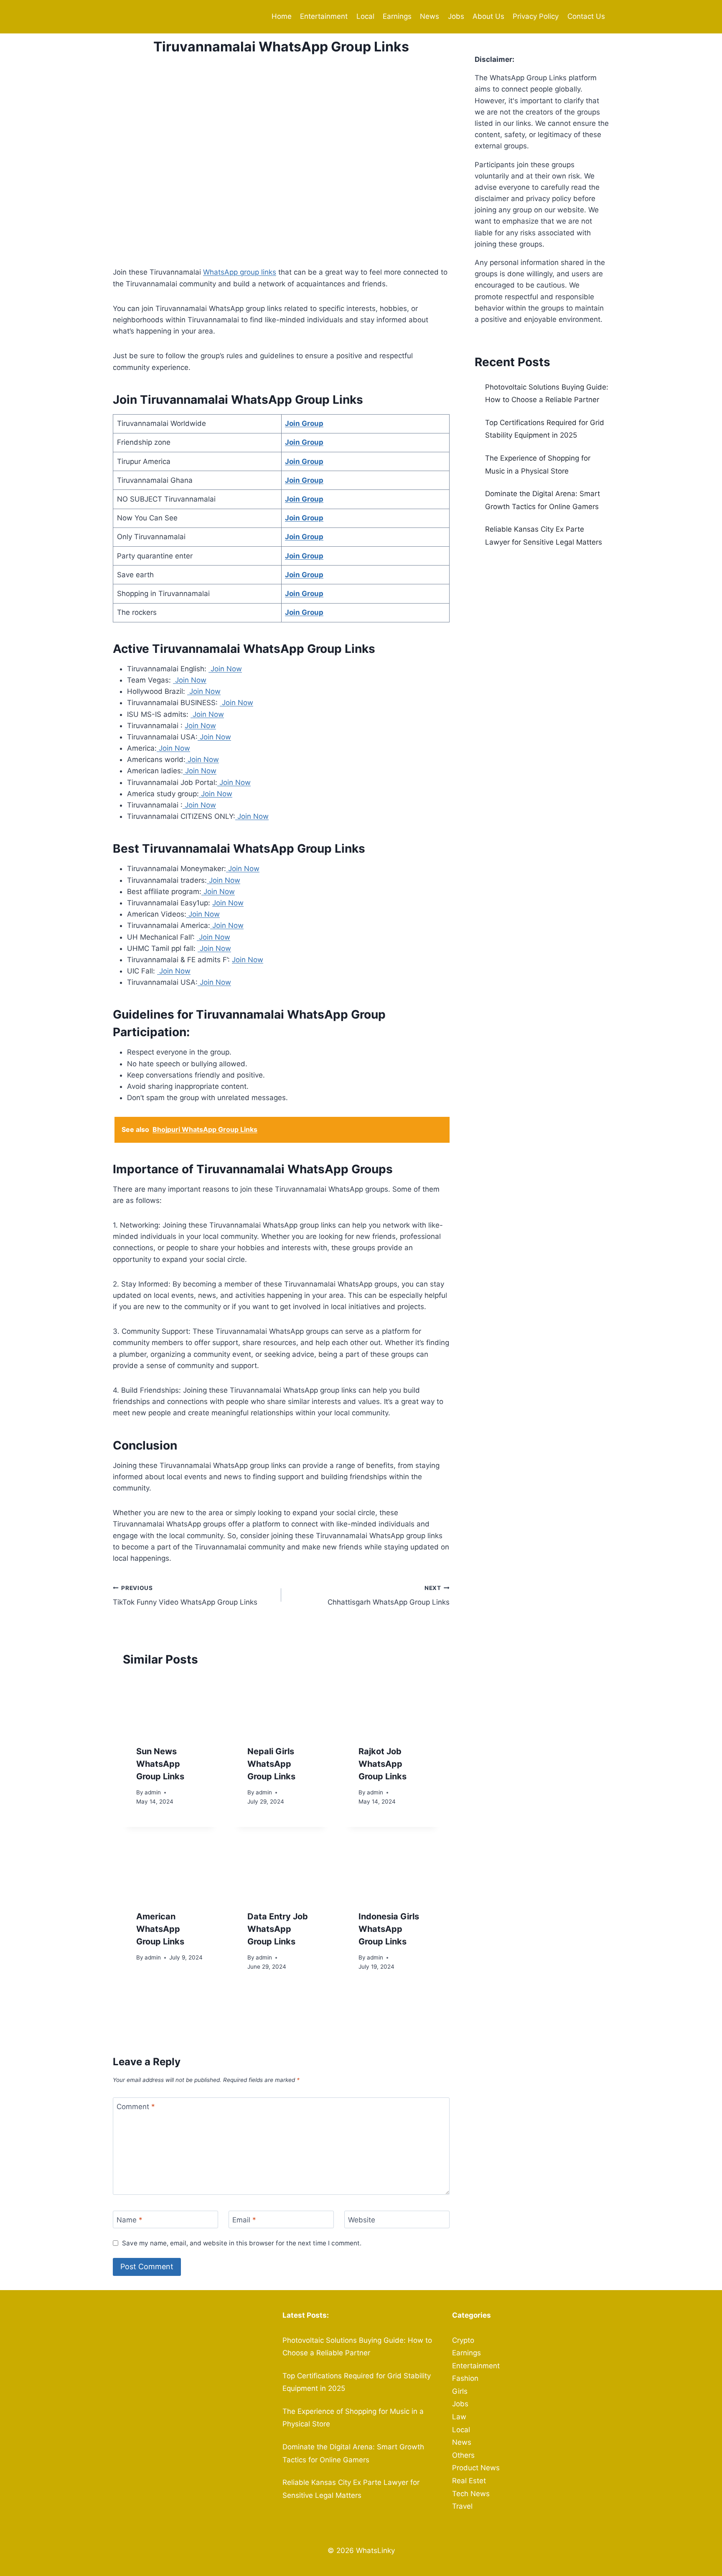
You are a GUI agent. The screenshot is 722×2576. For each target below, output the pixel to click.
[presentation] (170, 1705)
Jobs (456, 16)
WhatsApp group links (240, 272)
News (430, 16)
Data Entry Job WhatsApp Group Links (278, 1929)
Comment (136, 2107)
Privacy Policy (536, 16)
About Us (488, 16)
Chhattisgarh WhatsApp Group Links (389, 1596)
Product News (476, 2468)
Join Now (225, 669)
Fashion (465, 2378)
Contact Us (586, 16)
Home (282, 16)
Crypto (463, 2340)
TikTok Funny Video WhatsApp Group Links (185, 1596)
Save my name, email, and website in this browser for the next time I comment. (242, 2243)
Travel (462, 2506)
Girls (460, 2391)
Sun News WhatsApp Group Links (160, 1764)
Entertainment (324, 16)
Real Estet (469, 2481)
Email (244, 2220)
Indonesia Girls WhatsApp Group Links (389, 1929)
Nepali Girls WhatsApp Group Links (271, 1764)
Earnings (397, 16)
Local (365, 16)
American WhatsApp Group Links (160, 1929)
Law (459, 2417)
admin (153, 1792)
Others (463, 2455)
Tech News (471, 2494)
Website (362, 2220)
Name (130, 2220)
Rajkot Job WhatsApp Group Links (383, 1764)
